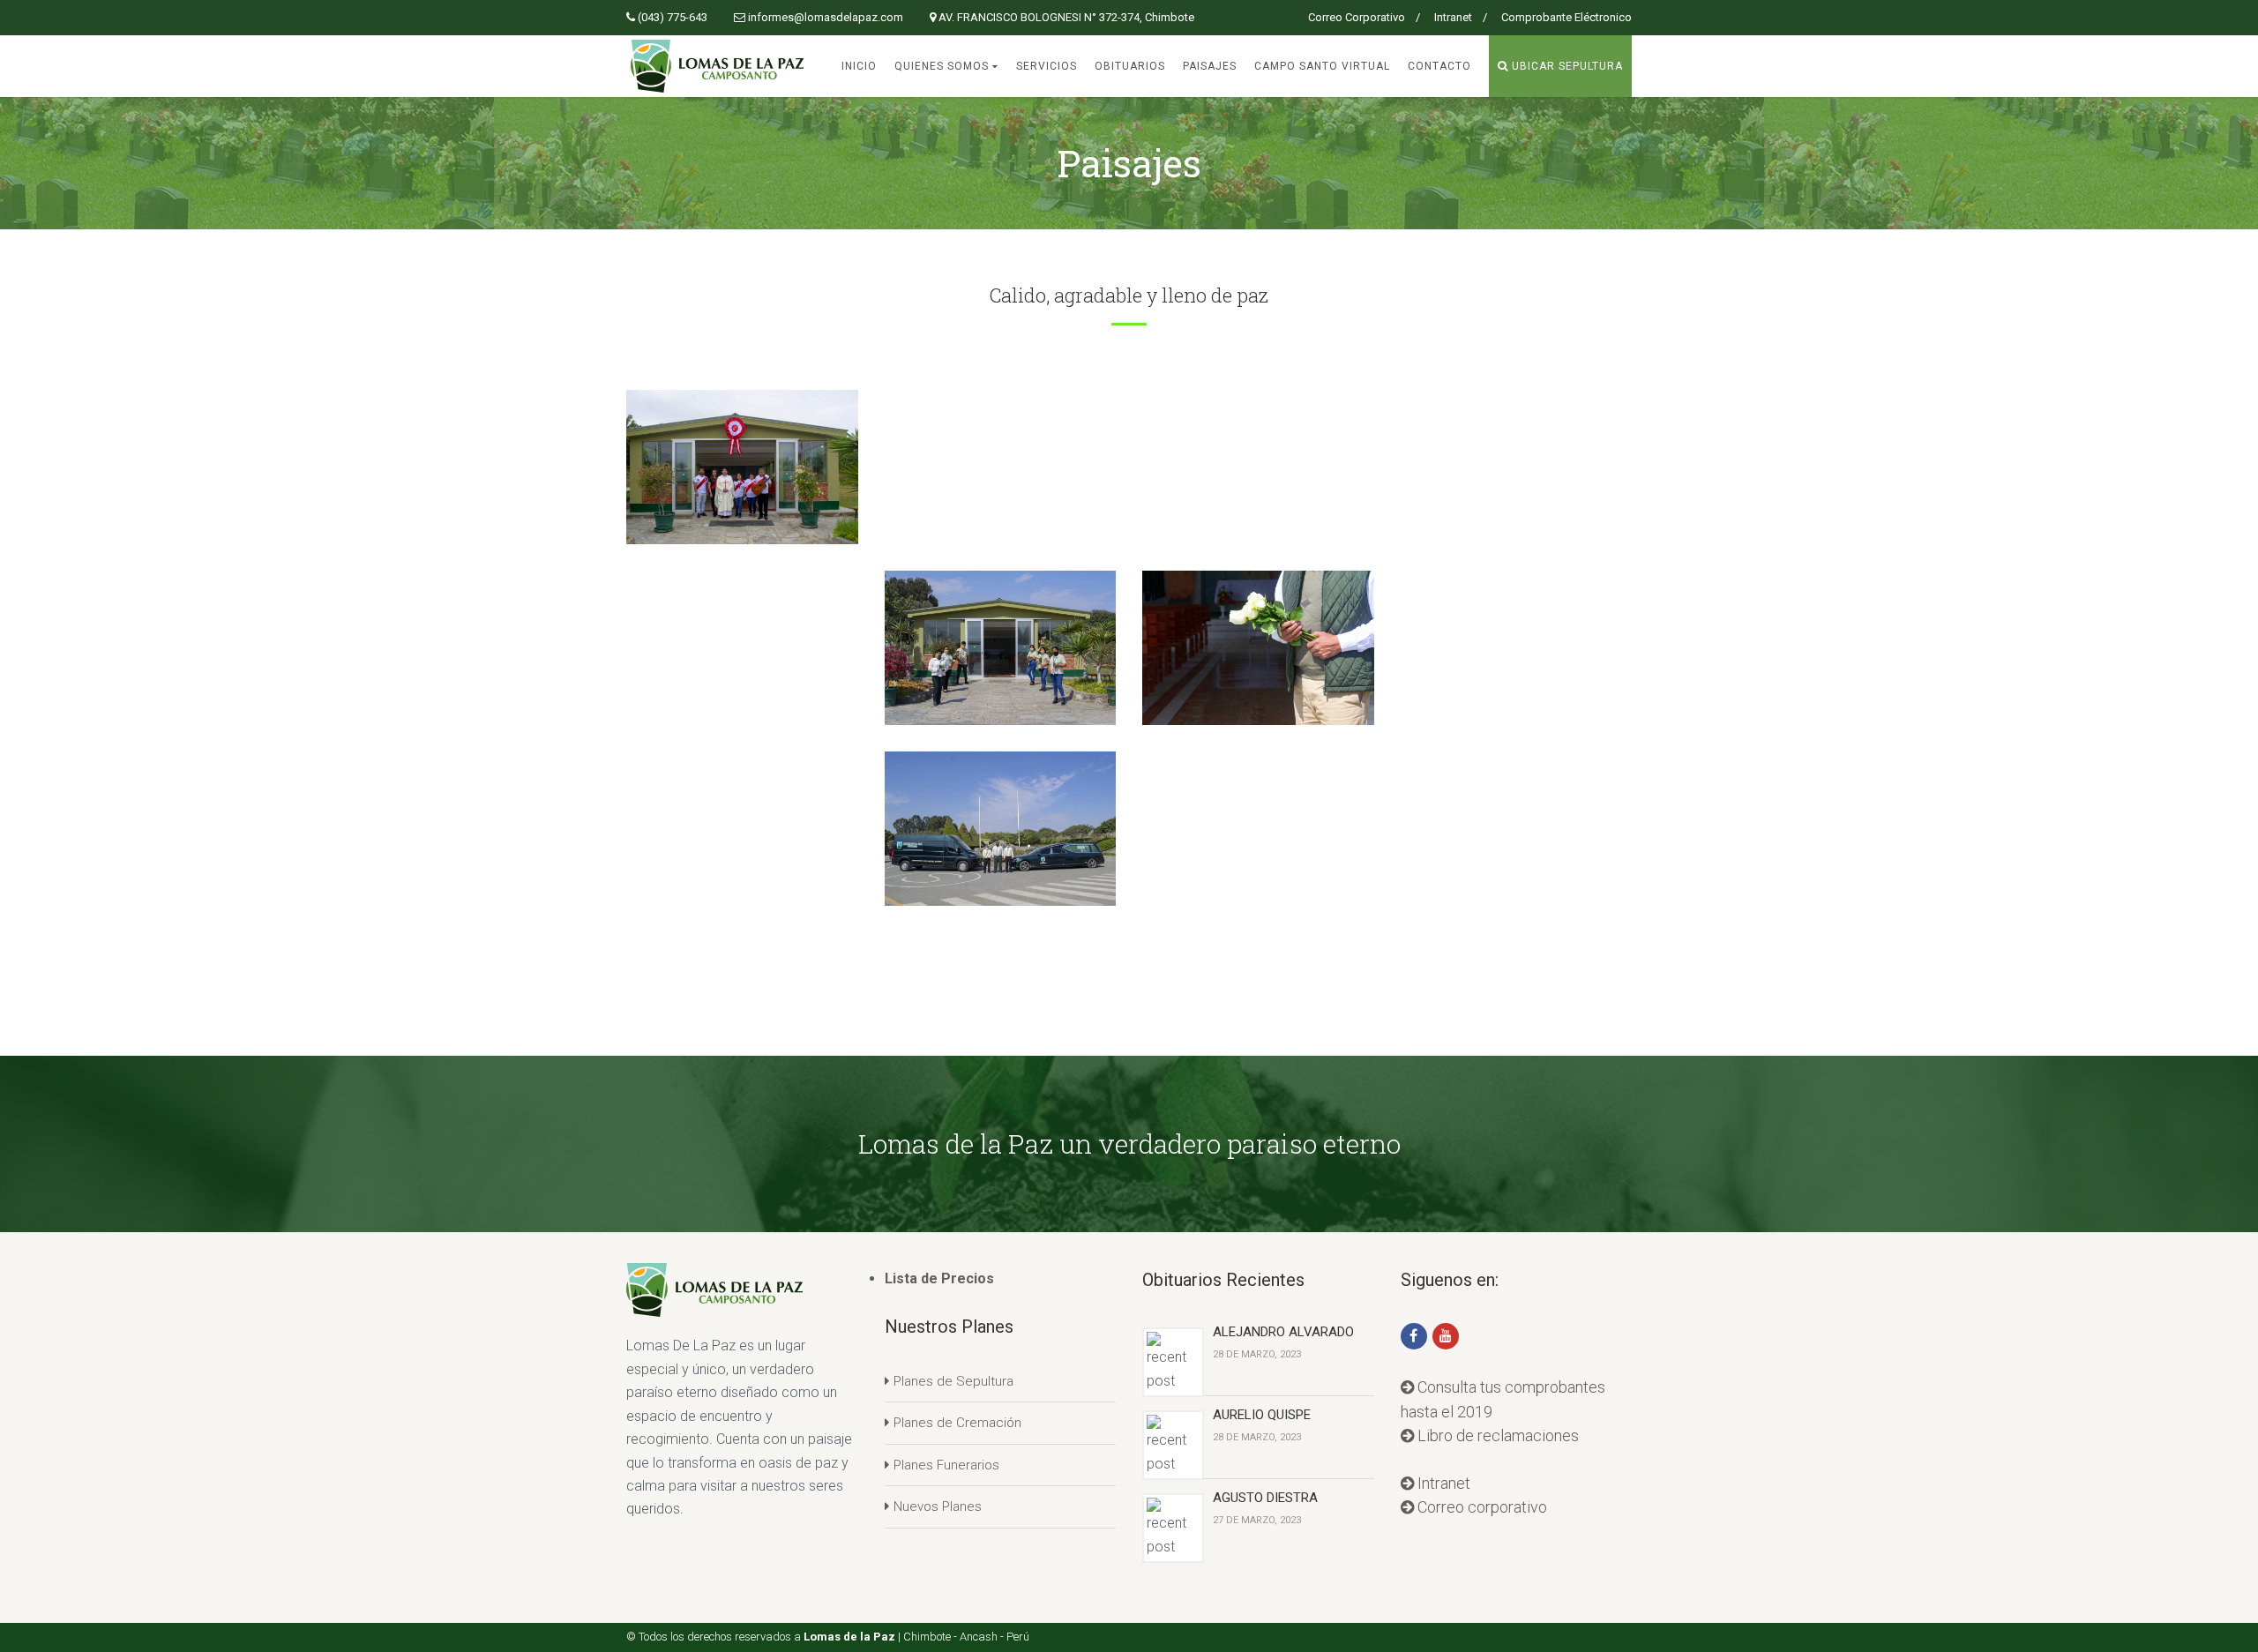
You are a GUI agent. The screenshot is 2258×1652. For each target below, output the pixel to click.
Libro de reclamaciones (1496, 1435)
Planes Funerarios (946, 1465)
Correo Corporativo (1357, 17)
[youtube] (1446, 1336)
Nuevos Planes (938, 1506)
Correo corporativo (1480, 1507)
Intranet (1453, 17)
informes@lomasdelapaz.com (826, 17)
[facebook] (1414, 1336)
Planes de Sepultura (953, 1381)
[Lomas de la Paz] (717, 65)
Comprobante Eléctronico (1566, 17)
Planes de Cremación (957, 1423)
